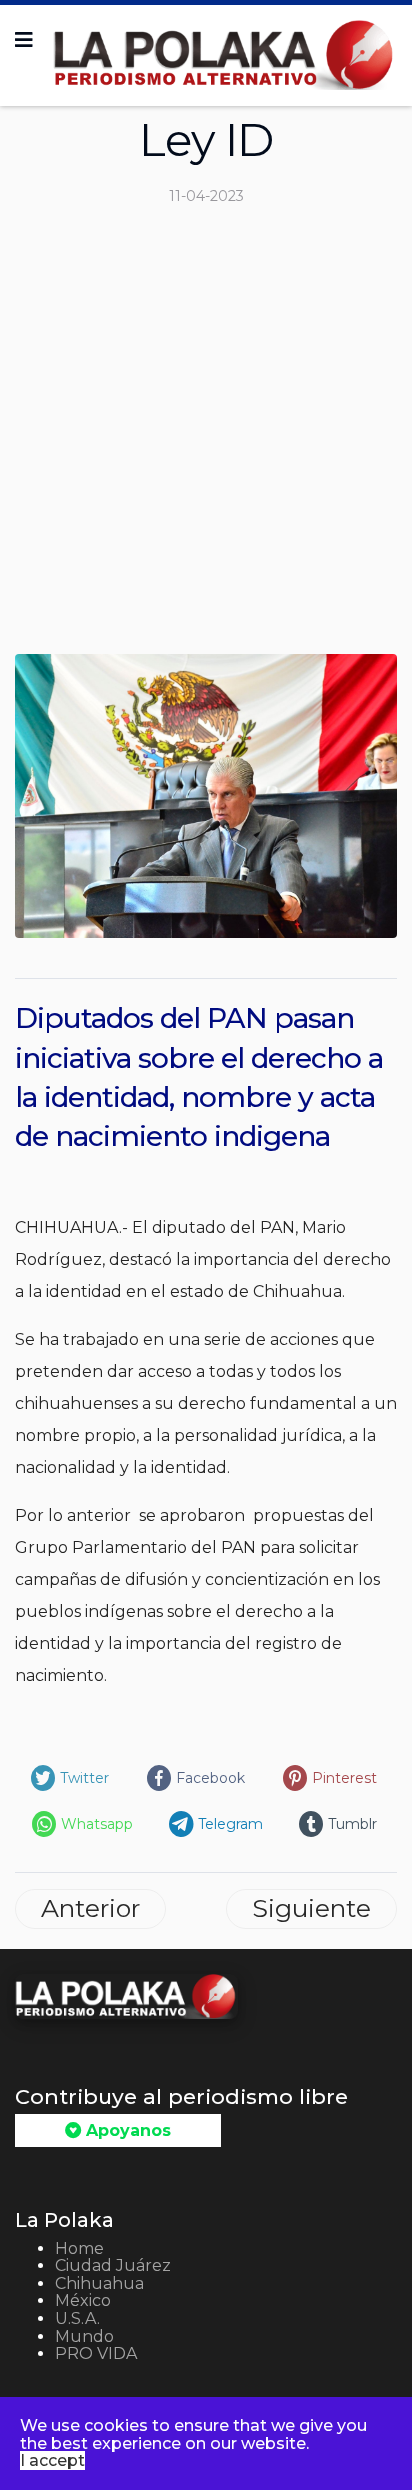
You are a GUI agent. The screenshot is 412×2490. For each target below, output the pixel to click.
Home (79, 2248)
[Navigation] (24, 40)
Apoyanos (126, 2130)
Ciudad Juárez (113, 2265)
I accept (52, 2460)
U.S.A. (77, 2318)
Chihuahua (99, 2283)
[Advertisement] (206, 438)
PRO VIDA (96, 2353)
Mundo (84, 2336)
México (83, 2300)
